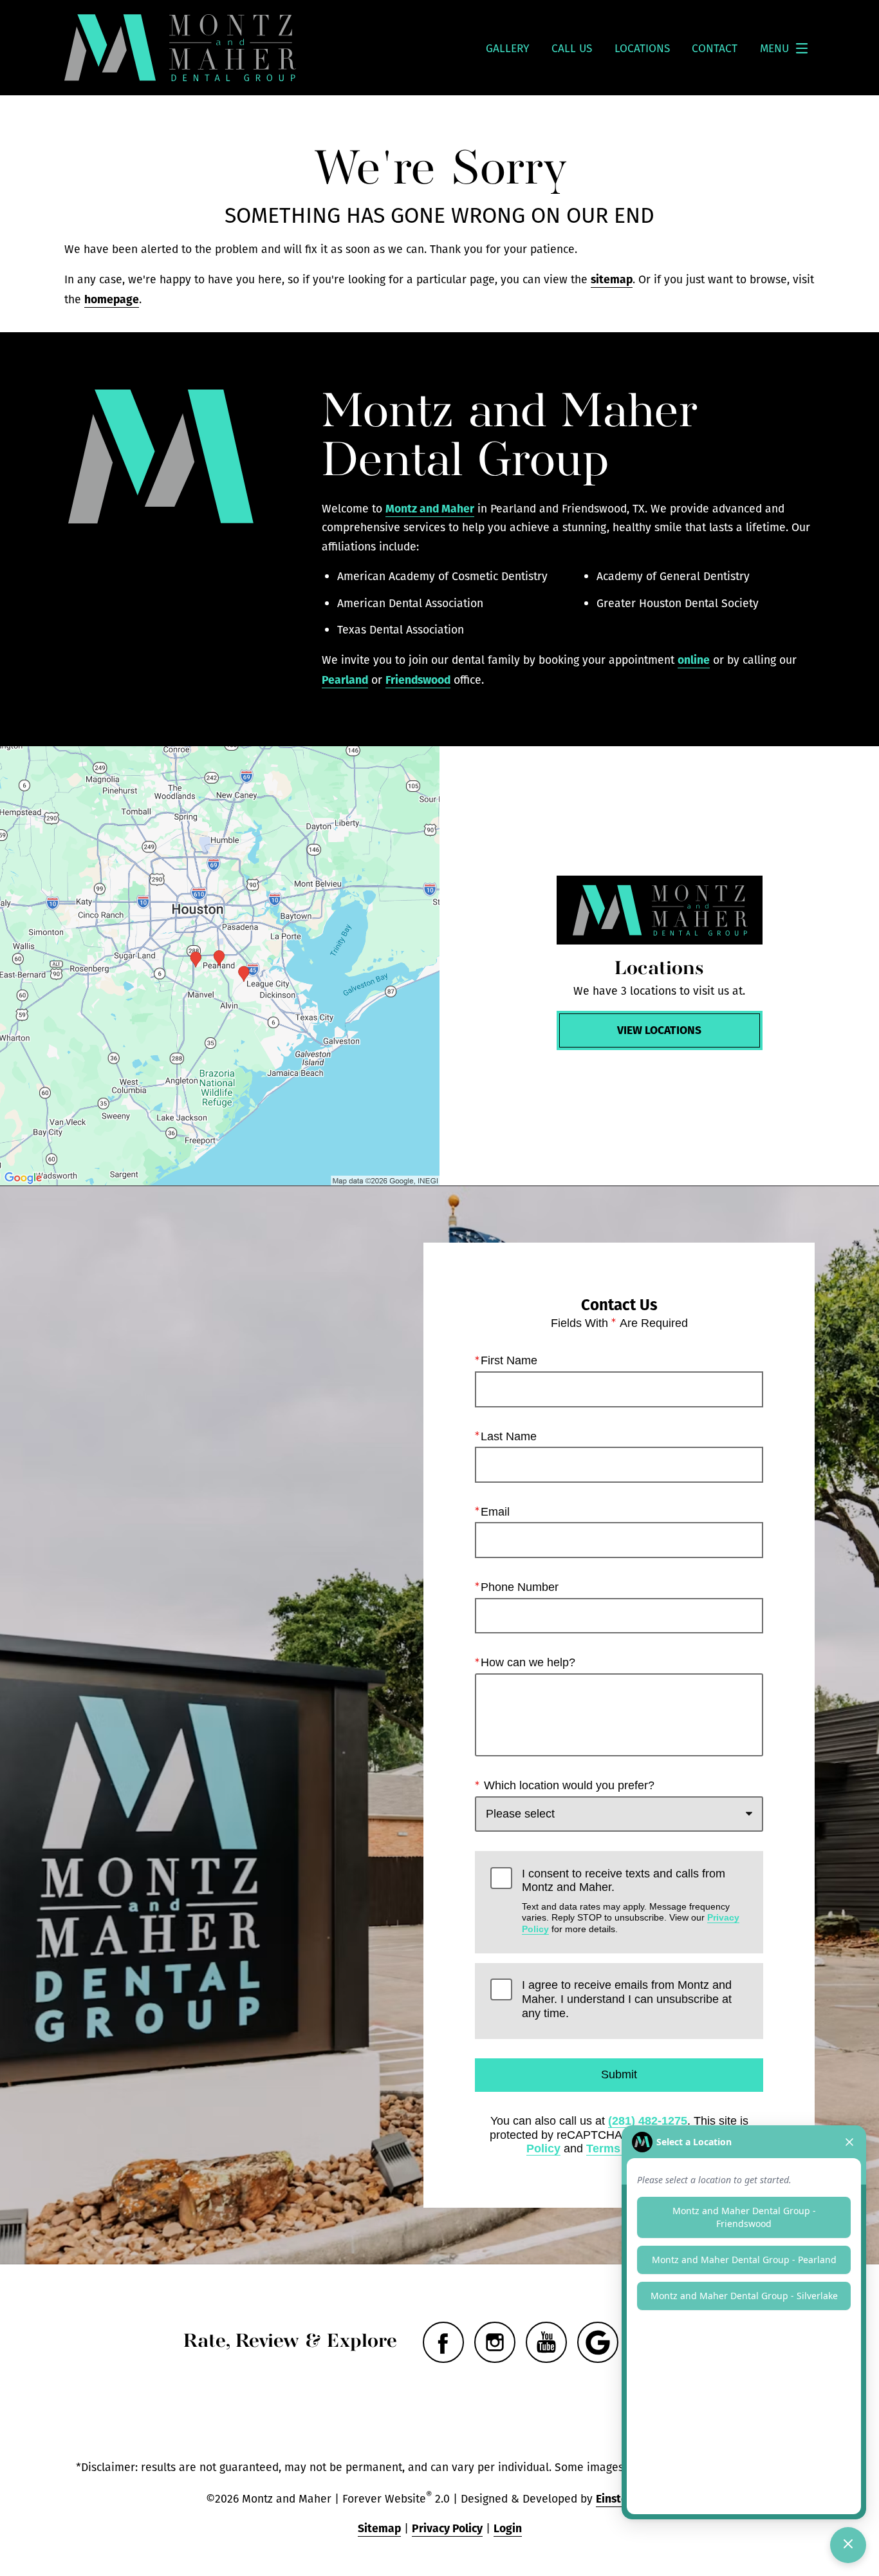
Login (508, 2527)
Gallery (508, 48)
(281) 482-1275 (648, 2121)
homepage (112, 298)
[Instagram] (495, 2342)
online (694, 659)
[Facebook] (443, 2342)
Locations (642, 48)
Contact (715, 48)
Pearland (345, 679)
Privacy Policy (447, 2527)
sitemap (612, 278)
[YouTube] (546, 2342)
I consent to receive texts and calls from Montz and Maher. (631, 1901)
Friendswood (418, 679)
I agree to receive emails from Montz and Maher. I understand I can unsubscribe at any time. (627, 1999)
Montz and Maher (430, 508)
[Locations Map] (220, 966)
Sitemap (379, 2527)
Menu (774, 48)
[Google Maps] (598, 2342)
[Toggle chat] (848, 2545)
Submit (619, 2074)
